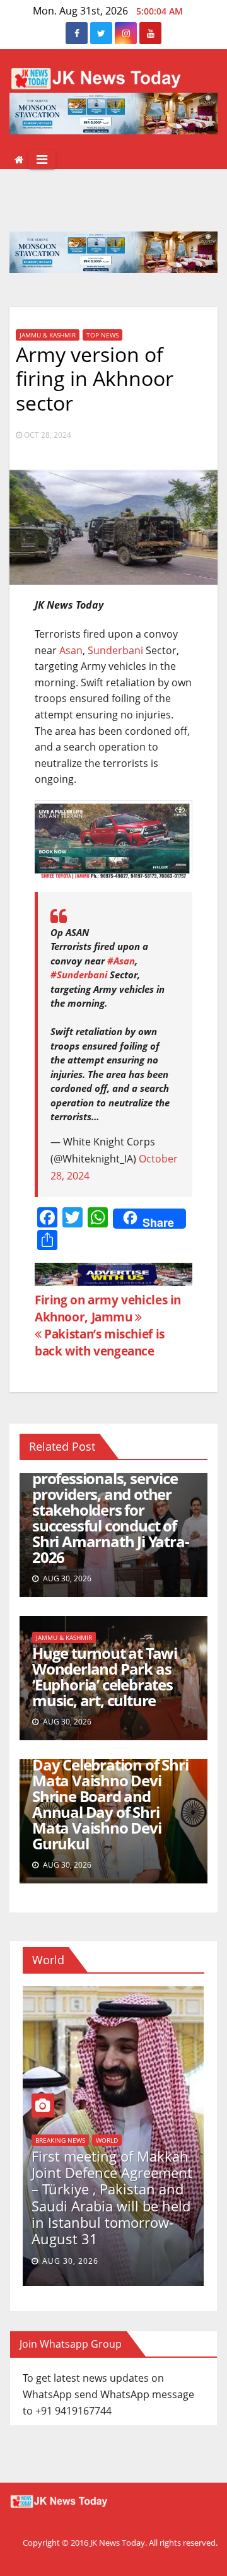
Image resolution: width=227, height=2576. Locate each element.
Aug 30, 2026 (70, 2261)
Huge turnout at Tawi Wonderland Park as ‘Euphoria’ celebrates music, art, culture (105, 1677)
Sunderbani (115, 650)
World (107, 2140)
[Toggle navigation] (42, 160)
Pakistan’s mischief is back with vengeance (100, 1342)
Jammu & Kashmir (48, 335)
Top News (102, 335)
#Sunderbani (79, 975)
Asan (71, 650)
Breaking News (60, 2140)
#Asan (121, 961)
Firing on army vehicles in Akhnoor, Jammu (108, 1308)
